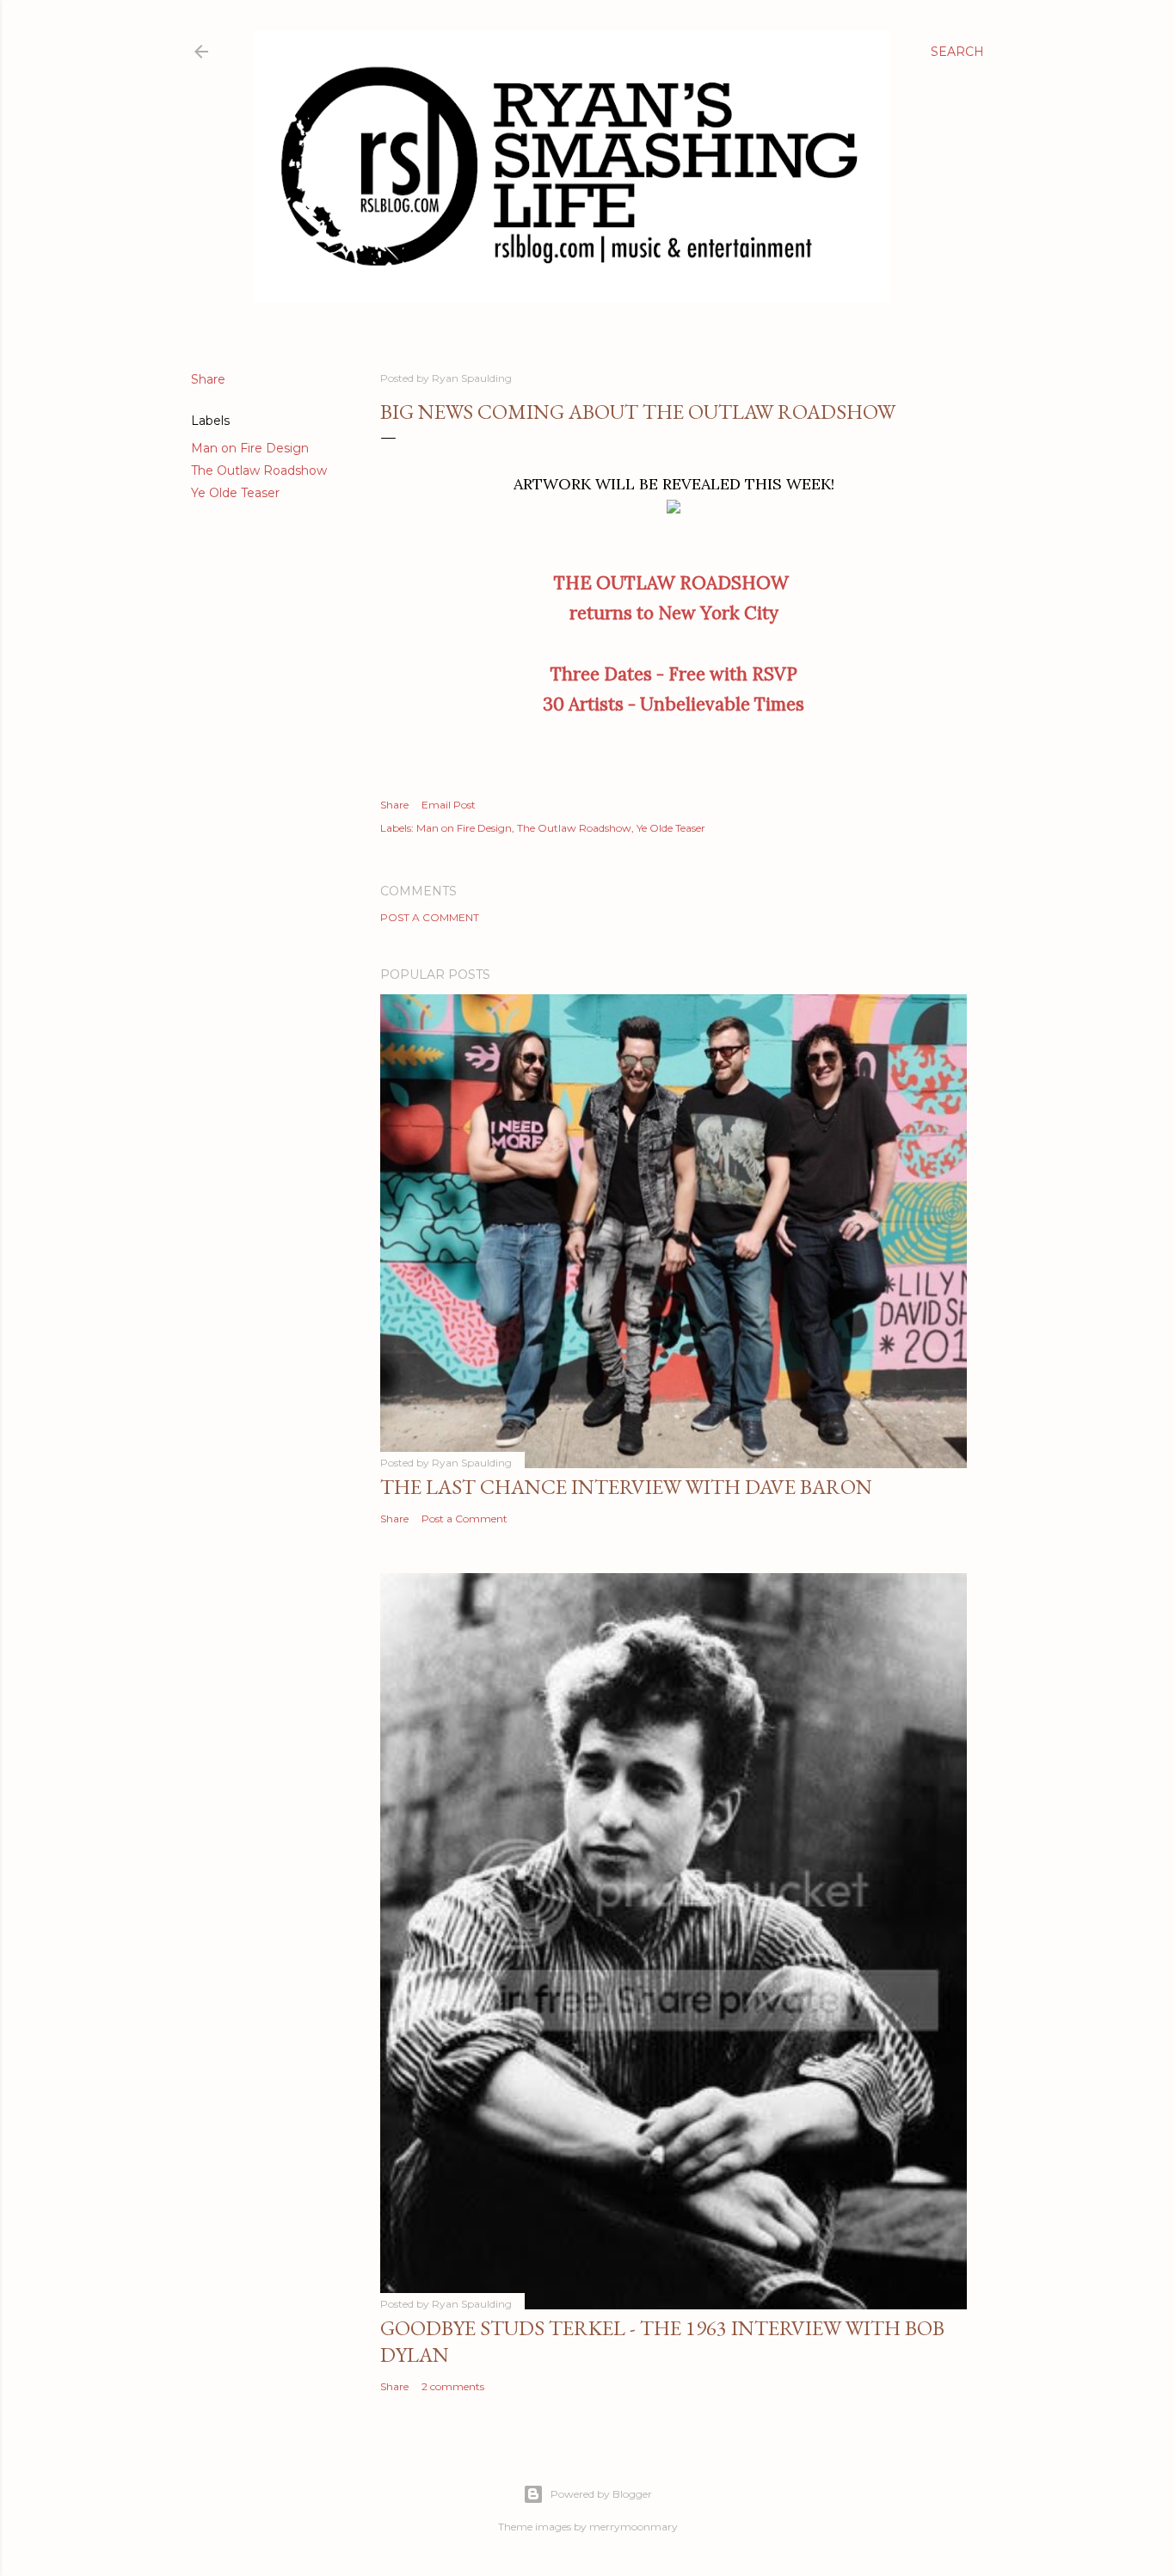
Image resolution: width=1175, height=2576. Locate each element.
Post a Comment (430, 917)
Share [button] (208, 379)
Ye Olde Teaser (235, 493)
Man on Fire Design (250, 448)
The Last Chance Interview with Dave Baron (626, 1487)
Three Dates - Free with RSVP (674, 674)
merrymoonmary (634, 2527)
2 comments (453, 2386)
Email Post (449, 805)
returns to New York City (674, 613)
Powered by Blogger (601, 2494)
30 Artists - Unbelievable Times (674, 704)
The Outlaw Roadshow (259, 470)
